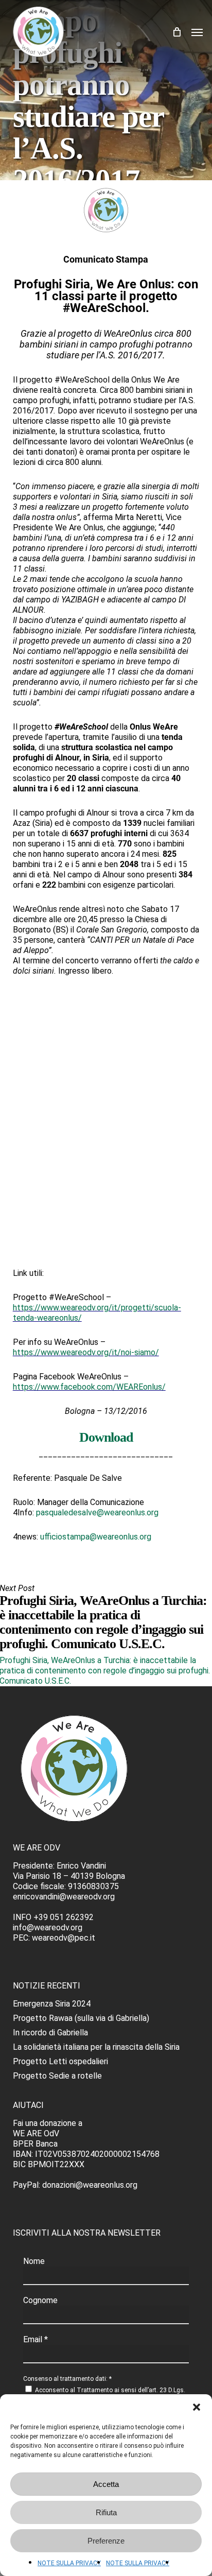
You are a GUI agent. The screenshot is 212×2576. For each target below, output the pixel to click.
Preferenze (106, 2541)
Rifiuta (106, 2512)
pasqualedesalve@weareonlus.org (97, 1512)
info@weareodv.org (48, 1927)
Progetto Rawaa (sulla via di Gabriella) (81, 2018)
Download (106, 1437)
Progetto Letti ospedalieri (60, 2061)
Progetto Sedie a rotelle (57, 2076)
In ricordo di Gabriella (50, 2033)
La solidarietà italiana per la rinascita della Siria (96, 2047)
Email (36, 2339)
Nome (34, 2261)
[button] (197, 2407)
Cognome (40, 2300)
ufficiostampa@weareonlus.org (96, 1537)
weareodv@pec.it (64, 1938)
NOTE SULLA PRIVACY (69, 2563)
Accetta (106, 2484)
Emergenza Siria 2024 (52, 2004)
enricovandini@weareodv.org (64, 1897)
